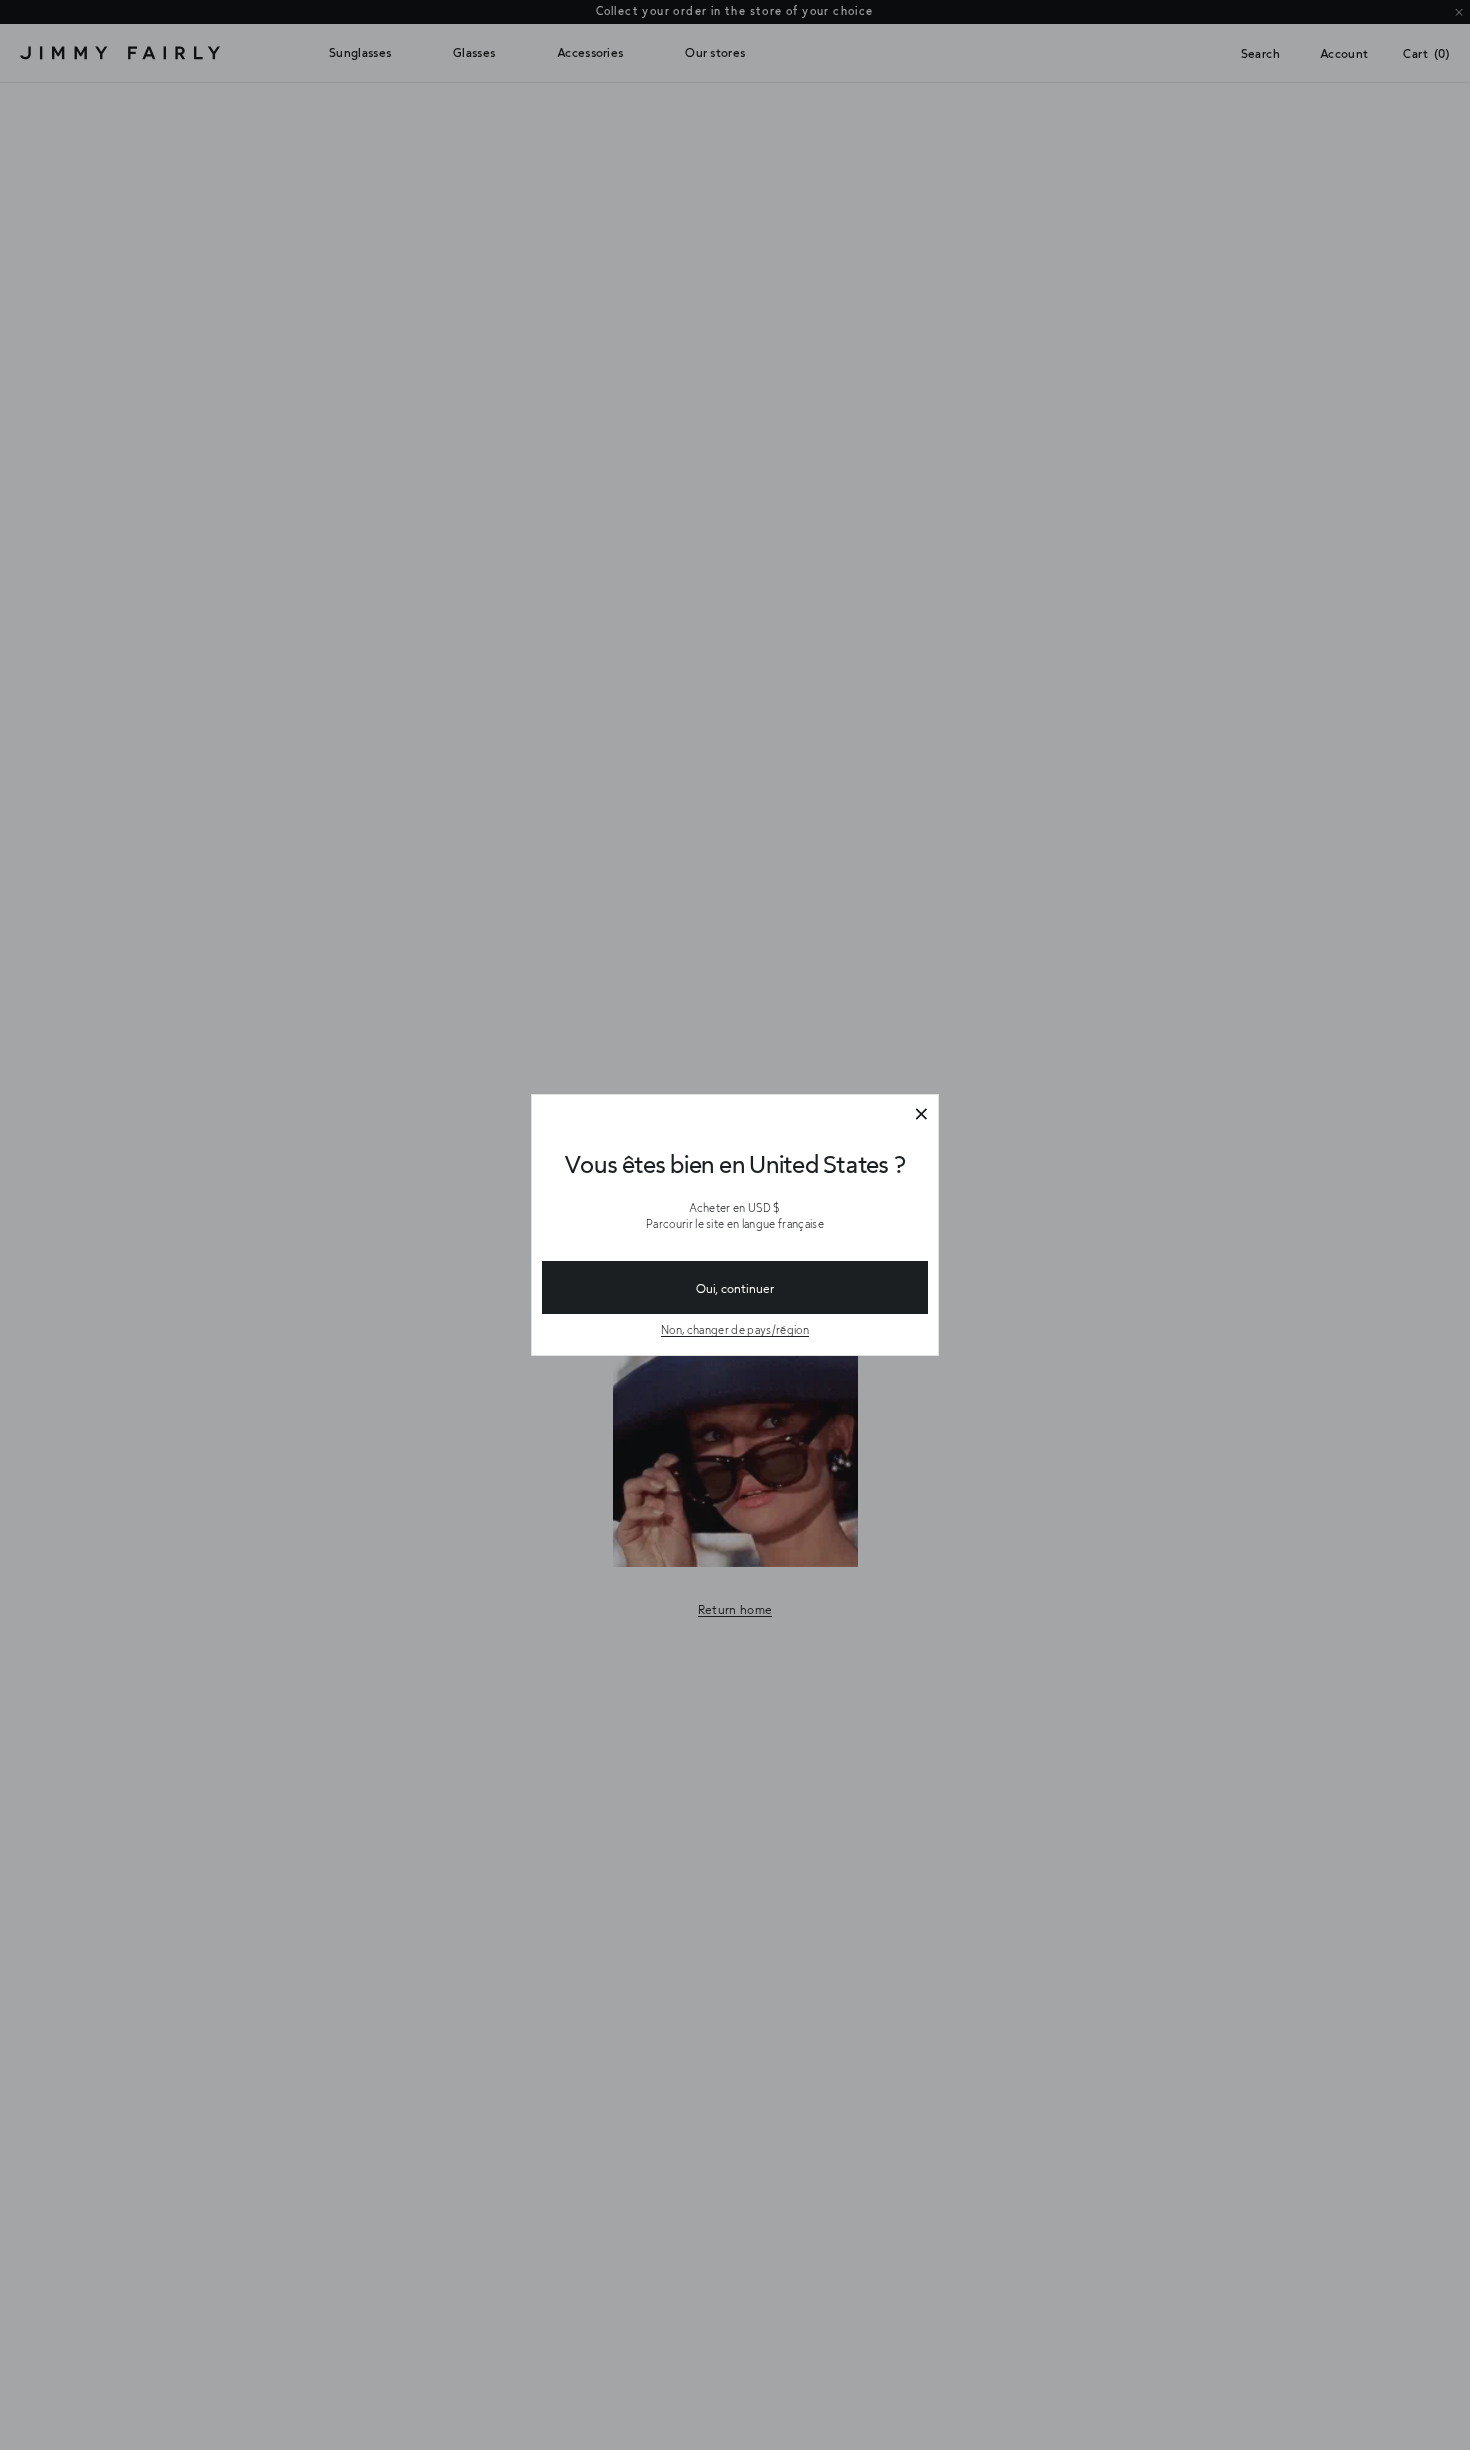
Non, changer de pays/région (735, 1329)
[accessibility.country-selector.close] (921, 1115)
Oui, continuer (735, 1288)
